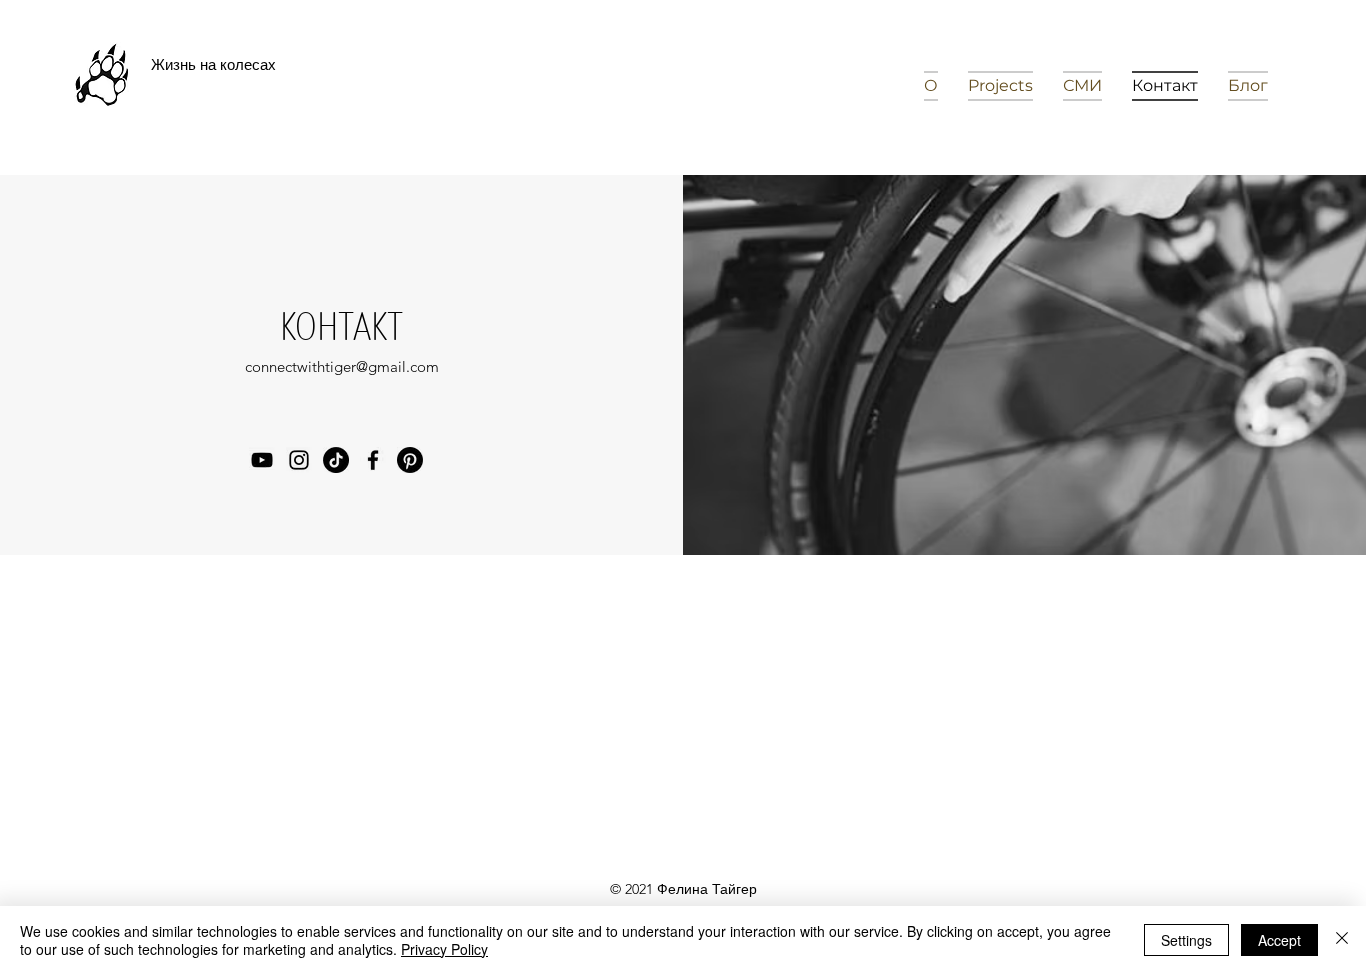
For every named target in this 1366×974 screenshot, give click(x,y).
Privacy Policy (444, 949)
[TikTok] (336, 460)
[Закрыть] (1342, 940)
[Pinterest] (410, 460)
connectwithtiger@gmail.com (342, 366)
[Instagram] (299, 460)
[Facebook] (373, 460)
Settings (1186, 940)
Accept (1279, 940)
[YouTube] (262, 460)
